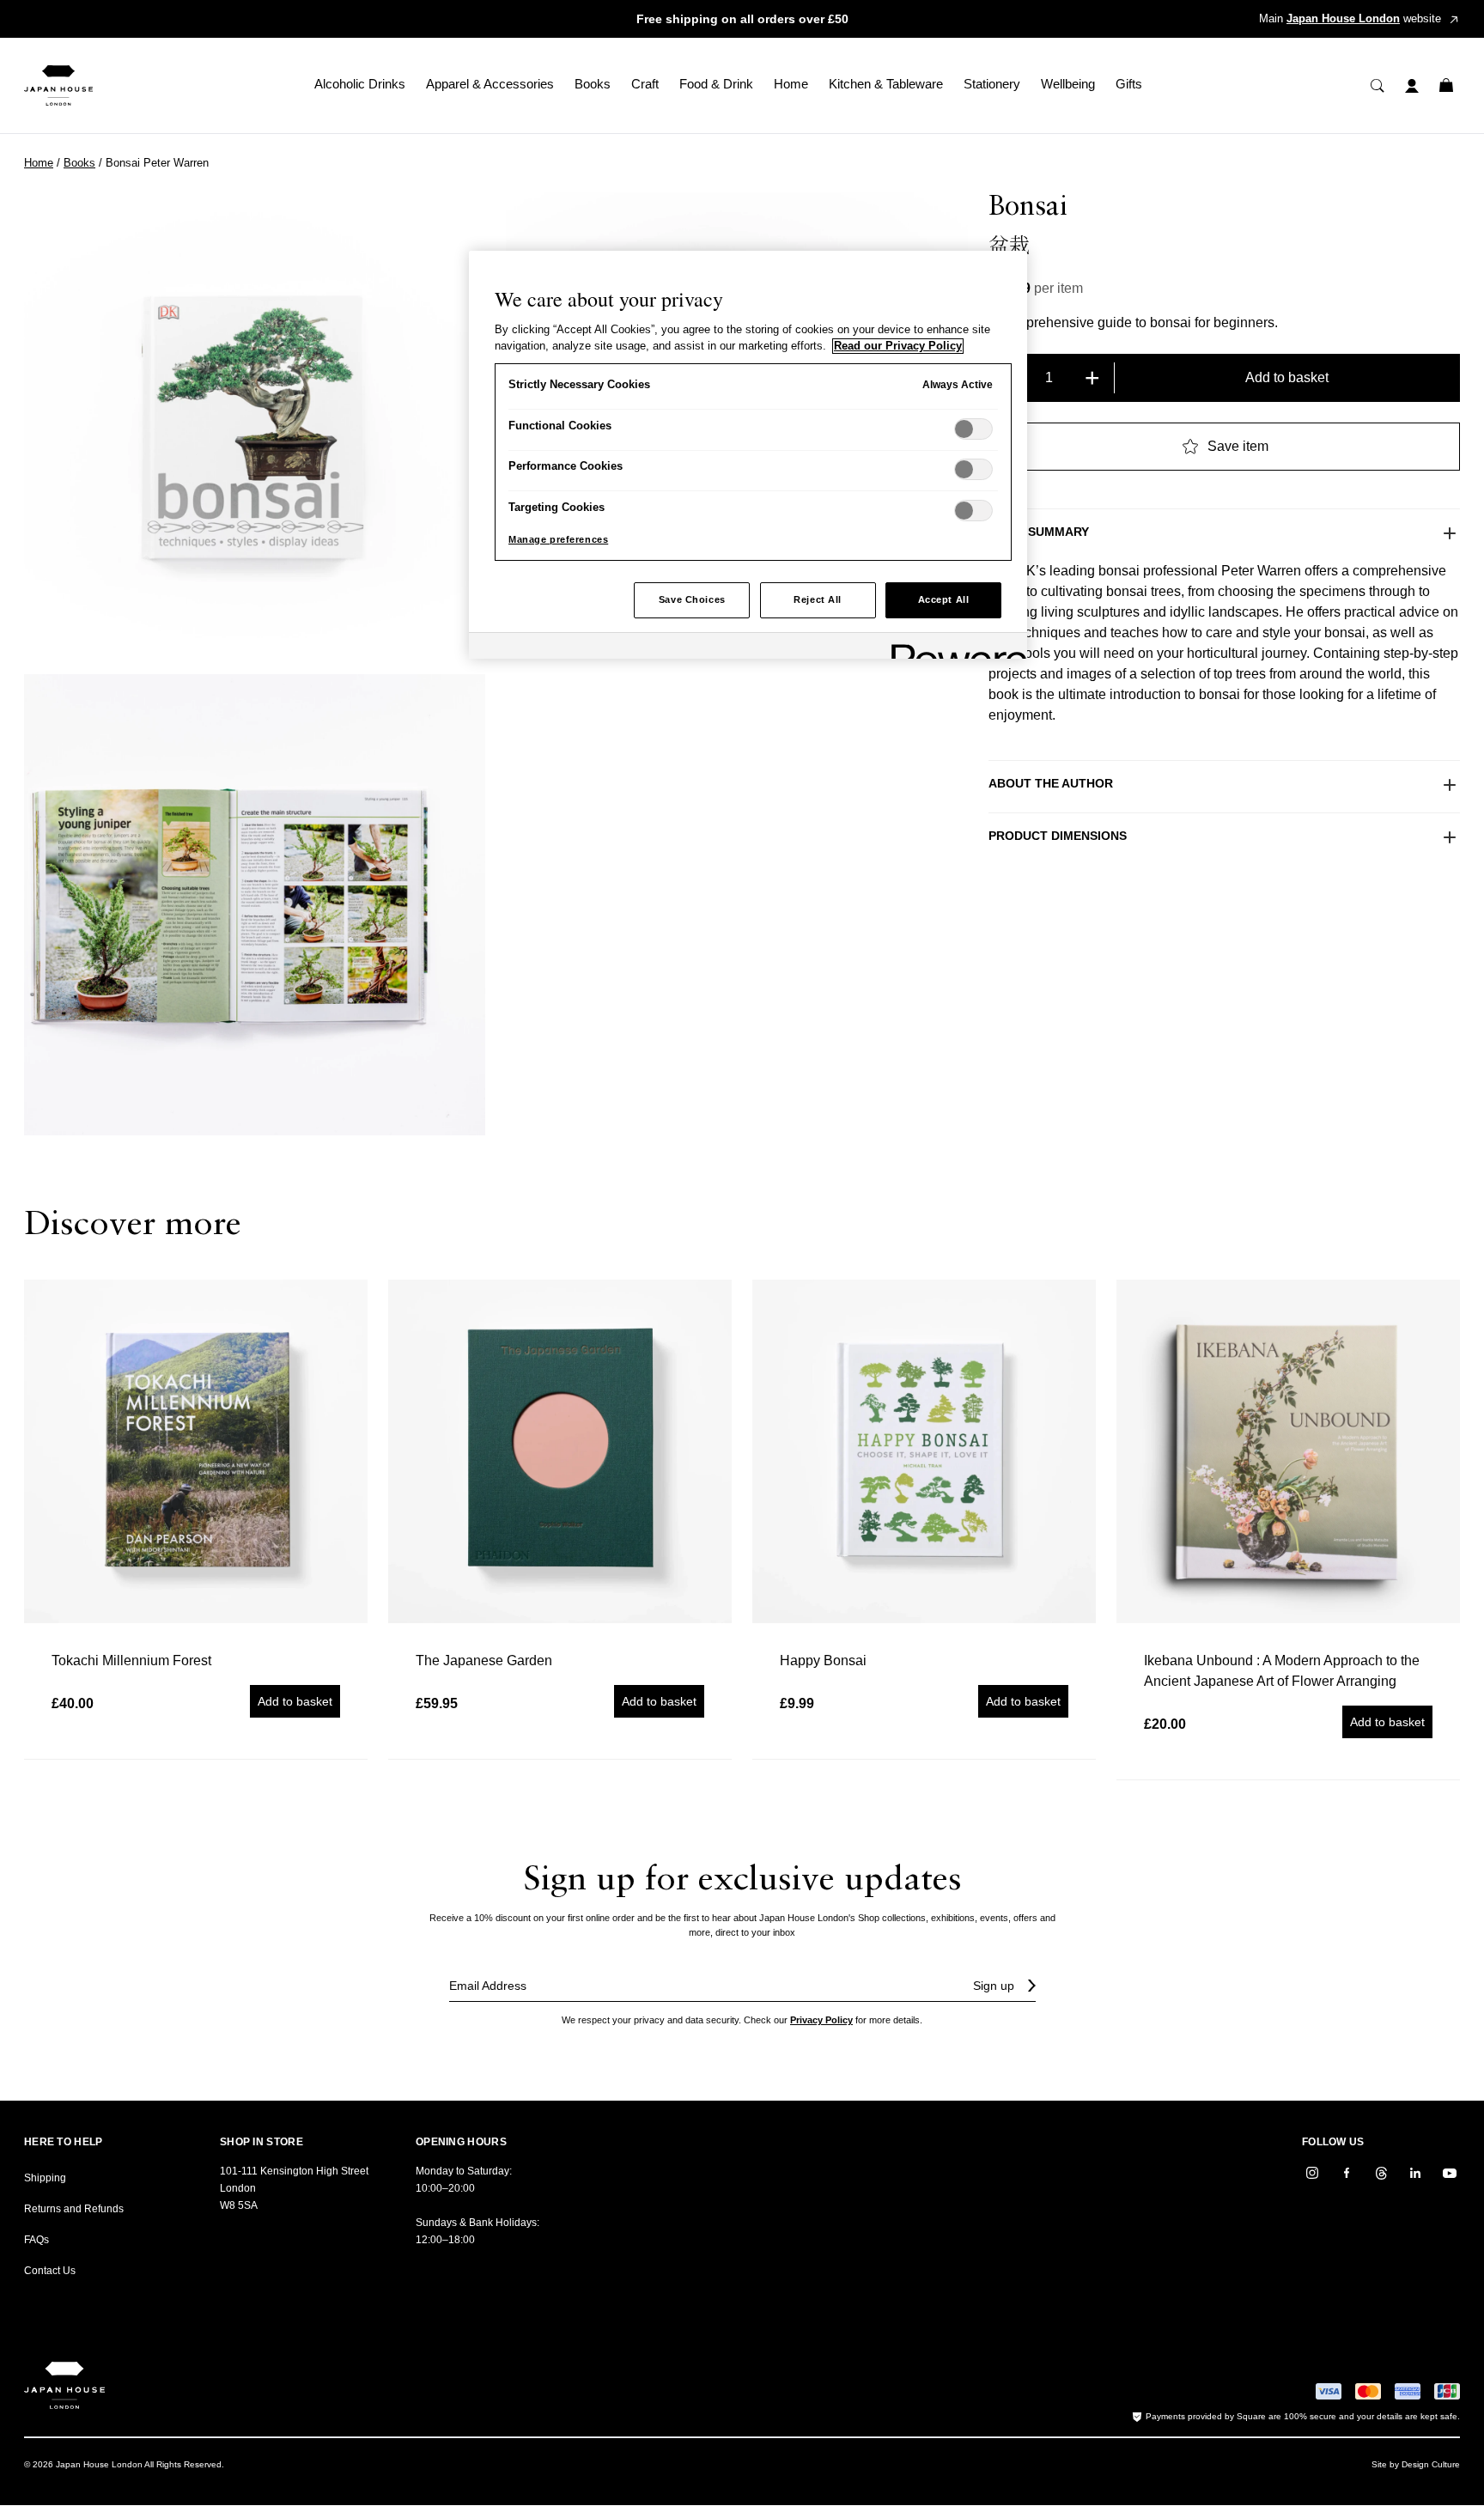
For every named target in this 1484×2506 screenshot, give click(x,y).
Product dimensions (1058, 836)
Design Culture (1431, 2464)
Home (39, 163)
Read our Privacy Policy (898, 346)
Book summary (1039, 532)
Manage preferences (558, 539)
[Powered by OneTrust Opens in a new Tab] (953, 648)
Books (79, 163)
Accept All (944, 599)
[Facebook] (1347, 2173)
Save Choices (692, 599)
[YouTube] (1450, 2173)
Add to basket (1287, 377)
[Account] (1412, 86)
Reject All (818, 599)
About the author (1051, 783)
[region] (748, 455)
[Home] (58, 85)
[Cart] (1446, 86)
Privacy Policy (821, 2020)
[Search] (1378, 86)
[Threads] (1381, 2173)
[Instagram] (1312, 2173)
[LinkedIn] (1415, 2173)
